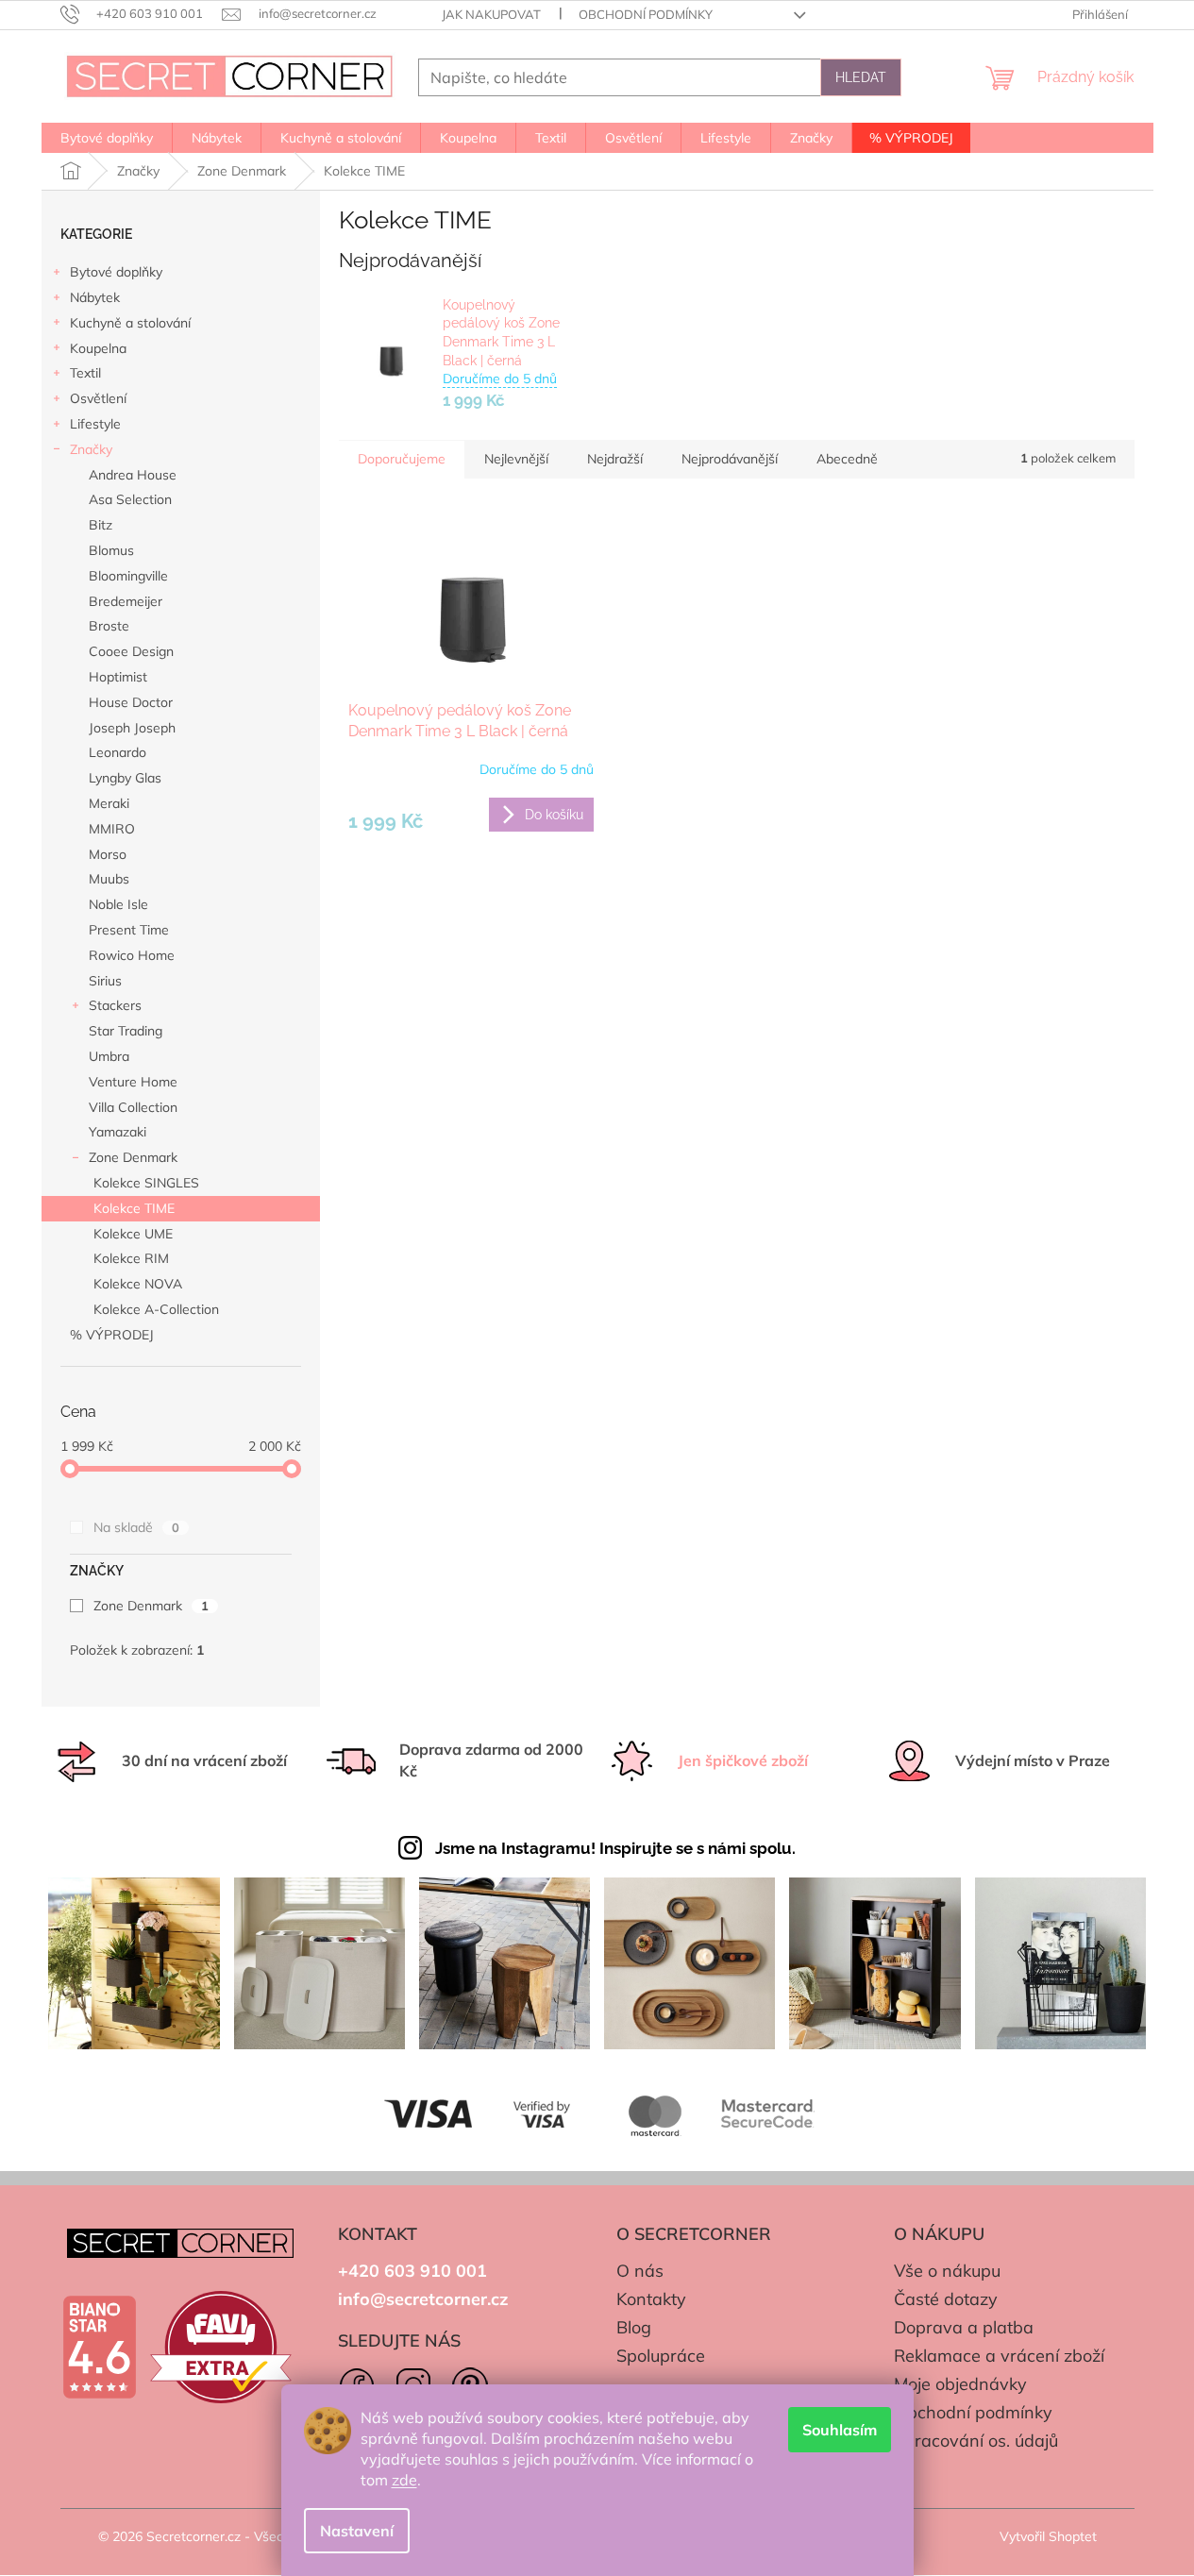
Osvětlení (98, 398)
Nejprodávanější (730, 459)
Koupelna (98, 348)
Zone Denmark (133, 1157)
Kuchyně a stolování (130, 323)
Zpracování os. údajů (976, 2441)
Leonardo (118, 752)
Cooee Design (131, 651)
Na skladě (136, 1527)
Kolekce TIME (134, 1208)
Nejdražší (615, 459)
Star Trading (126, 1031)
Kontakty (651, 2299)
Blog (634, 2327)
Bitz (101, 525)
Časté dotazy (946, 2299)
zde (404, 2480)
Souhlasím (840, 2430)
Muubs (109, 879)
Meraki (109, 803)
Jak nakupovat (491, 14)
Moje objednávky (960, 2384)
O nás (640, 2271)
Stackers (115, 1005)
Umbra (109, 1056)
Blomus (111, 550)
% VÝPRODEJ (112, 1335)
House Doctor (131, 702)
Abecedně (847, 459)
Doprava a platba (964, 2327)
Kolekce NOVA (138, 1284)
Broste (109, 626)
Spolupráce (661, 2356)
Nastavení (357, 2531)
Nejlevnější (516, 459)
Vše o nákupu (947, 2271)
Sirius (105, 981)
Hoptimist (118, 677)
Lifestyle (95, 424)
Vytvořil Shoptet (1048, 2536)
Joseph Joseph (132, 728)
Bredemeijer (126, 601)
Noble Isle (118, 904)
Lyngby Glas (125, 778)
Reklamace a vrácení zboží (999, 2356)
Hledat (861, 77)
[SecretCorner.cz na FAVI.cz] (221, 2347)
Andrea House (133, 475)
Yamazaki (118, 1132)
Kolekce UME (133, 1234)
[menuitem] (107, 138)
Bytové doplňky (116, 272)
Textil (85, 373)
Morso (108, 854)
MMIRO (112, 829)
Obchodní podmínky (646, 14)
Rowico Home (132, 955)
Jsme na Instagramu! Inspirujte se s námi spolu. (615, 1848)
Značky (91, 449)
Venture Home (133, 1082)
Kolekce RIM (131, 1258)
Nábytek (95, 297)
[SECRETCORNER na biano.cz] (99, 2348)
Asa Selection (130, 499)
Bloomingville (128, 576)
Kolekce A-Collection (156, 1309)
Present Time (129, 930)
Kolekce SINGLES (146, 1183)
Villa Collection (133, 1107)
